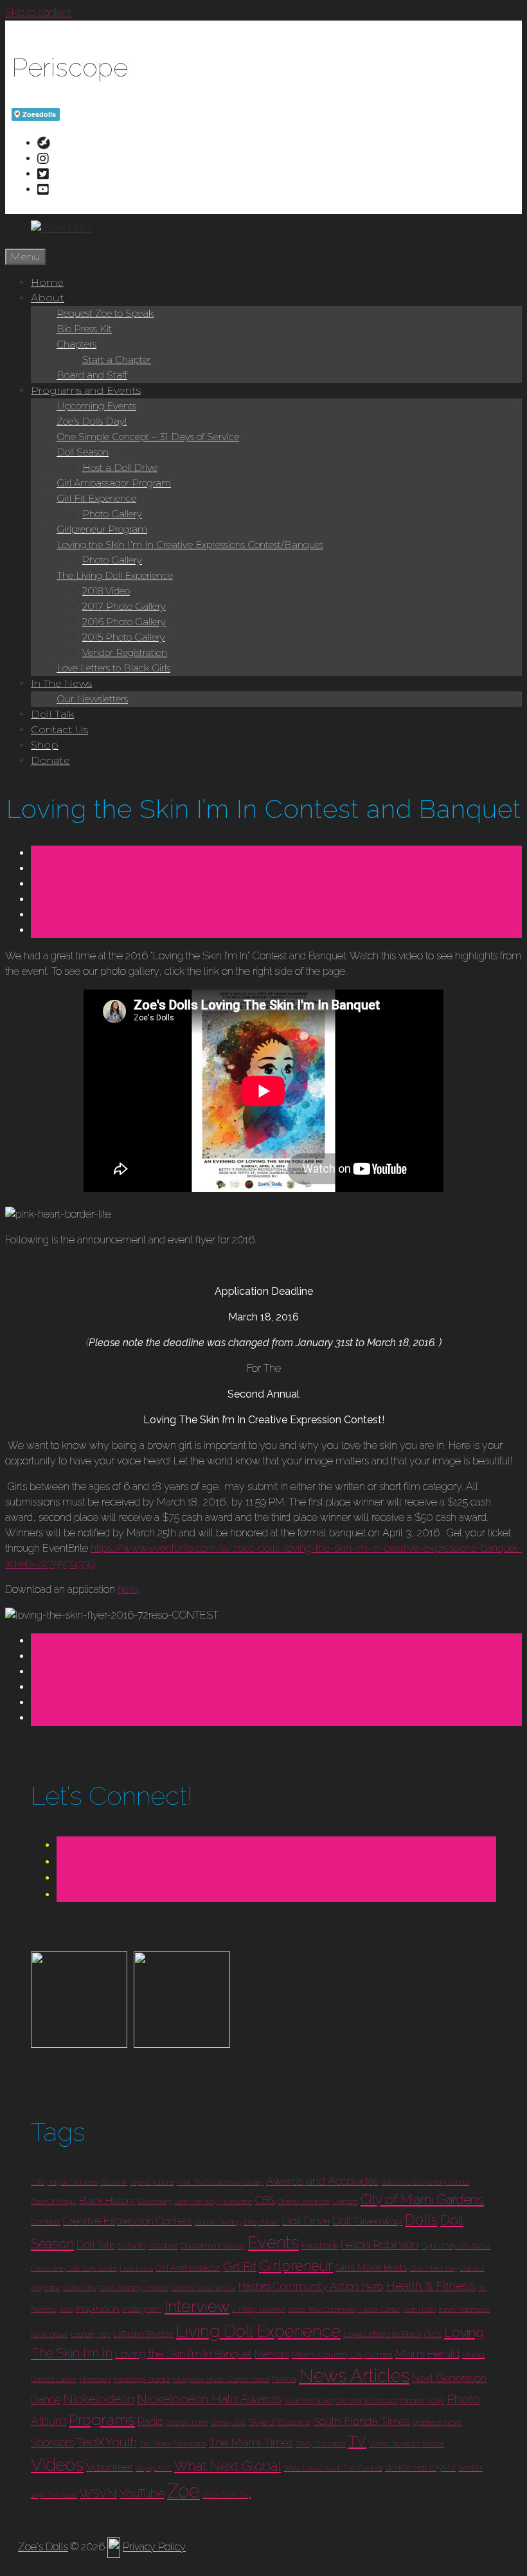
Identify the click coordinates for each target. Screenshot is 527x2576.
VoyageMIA (154, 2468)
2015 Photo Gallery (124, 637)
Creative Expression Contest (128, 2221)
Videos (57, 2465)
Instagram (142, 2309)
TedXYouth (107, 2442)
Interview (197, 2306)
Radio (150, 2421)
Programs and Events (86, 390)
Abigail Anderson (72, 2182)
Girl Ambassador (188, 2268)
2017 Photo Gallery (124, 606)
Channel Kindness (304, 2201)
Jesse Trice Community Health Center (344, 2309)
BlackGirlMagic (54, 2201)
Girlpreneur (296, 2266)
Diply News (262, 2222)
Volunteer (110, 2466)
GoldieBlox (80, 2287)
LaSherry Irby (91, 2334)
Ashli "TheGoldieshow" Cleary (220, 2182)
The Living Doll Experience (115, 575)
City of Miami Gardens (422, 2199)
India (66, 2309)
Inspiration (98, 2309)
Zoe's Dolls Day (227, 2495)
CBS (265, 2200)
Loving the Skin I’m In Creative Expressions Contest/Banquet (190, 545)
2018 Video (106, 591)
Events (273, 2243)
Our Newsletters (92, 699)
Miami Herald (427, 2353)
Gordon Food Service (203, 2287)
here (128, 1589)
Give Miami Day (433, 2268)
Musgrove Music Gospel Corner (221, 2379)
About (48, 298)
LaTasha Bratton (143, 2334)
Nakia (284, 2379)
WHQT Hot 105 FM (420, 2468)
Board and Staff (92, 375)
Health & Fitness (431, 2286)
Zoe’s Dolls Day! (92, 421)
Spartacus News (437, 2422)
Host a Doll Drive (120, 467)
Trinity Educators (321, 2444)
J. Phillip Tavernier (259, 2309)
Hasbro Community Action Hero (311, 2287)
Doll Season (83, 452)
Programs (102, 2420)
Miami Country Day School (342, 2355)
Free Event (136, 2268)
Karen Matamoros (464, 2309)
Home (47, 282)
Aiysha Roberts (152, 2182)
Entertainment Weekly (213, 2246)
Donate (50, 760)
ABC (38, 2182)
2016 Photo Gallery (124, 622)
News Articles (354, 2376)
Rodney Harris (187, 2422)
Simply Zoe (228, 2422)
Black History (107, 2201)
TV (357, 2441)
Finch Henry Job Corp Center (74, 2268)
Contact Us (59, 730)
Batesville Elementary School (425, 2182)
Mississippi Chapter (142, 2379)
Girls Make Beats (371, 2268)
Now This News (308, 2401)
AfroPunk (114, 2182)
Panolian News (422, 2401)
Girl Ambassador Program (114, 483)
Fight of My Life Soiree (456, 2246)
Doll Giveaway (367, 2220)
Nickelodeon (99, 2399)
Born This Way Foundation (213, 2201)
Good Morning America (134, 2287)
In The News (61, 683)
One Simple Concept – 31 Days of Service (148, 437)
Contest (46, 2222)
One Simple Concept (366, 2401)
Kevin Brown (49, 2334)
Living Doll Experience (258, 2331)
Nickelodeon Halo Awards (209, 2399)
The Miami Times (251, 2442)
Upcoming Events (96, 406)
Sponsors (52, 2443)
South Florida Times (362, 2421)
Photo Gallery (112, 514)
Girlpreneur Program (102, 529)
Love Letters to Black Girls (113, 668)
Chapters (76, 344)
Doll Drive (306, 2220)
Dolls (421, 2219)
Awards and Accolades (322, 2181)
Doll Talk (52, 714)
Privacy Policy (154, 2547)
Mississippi (95, 2379)
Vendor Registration (125, 653)
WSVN (98, 2493)
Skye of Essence (280, 2422)
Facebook (320, 2245)
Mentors (272, 2354)
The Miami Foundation (173, 2444)
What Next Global (228, 2466)
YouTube (142, 2493)
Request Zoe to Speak (105, 313)
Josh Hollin (419, 2309)
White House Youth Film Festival (333, 2468)
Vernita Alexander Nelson (406, 2444)
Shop (45, 745)
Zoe (183, 2491)
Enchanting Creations (147, 2246)
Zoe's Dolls (43, 2547)
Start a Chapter (117, 360)
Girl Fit (240, 2267)
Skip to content (38, 13)
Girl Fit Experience (96, 498)
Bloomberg (155, 2201)
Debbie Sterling (218, 2222)
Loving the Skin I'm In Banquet (183, 2354)
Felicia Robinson (380, 2244)
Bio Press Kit (84, 329)
